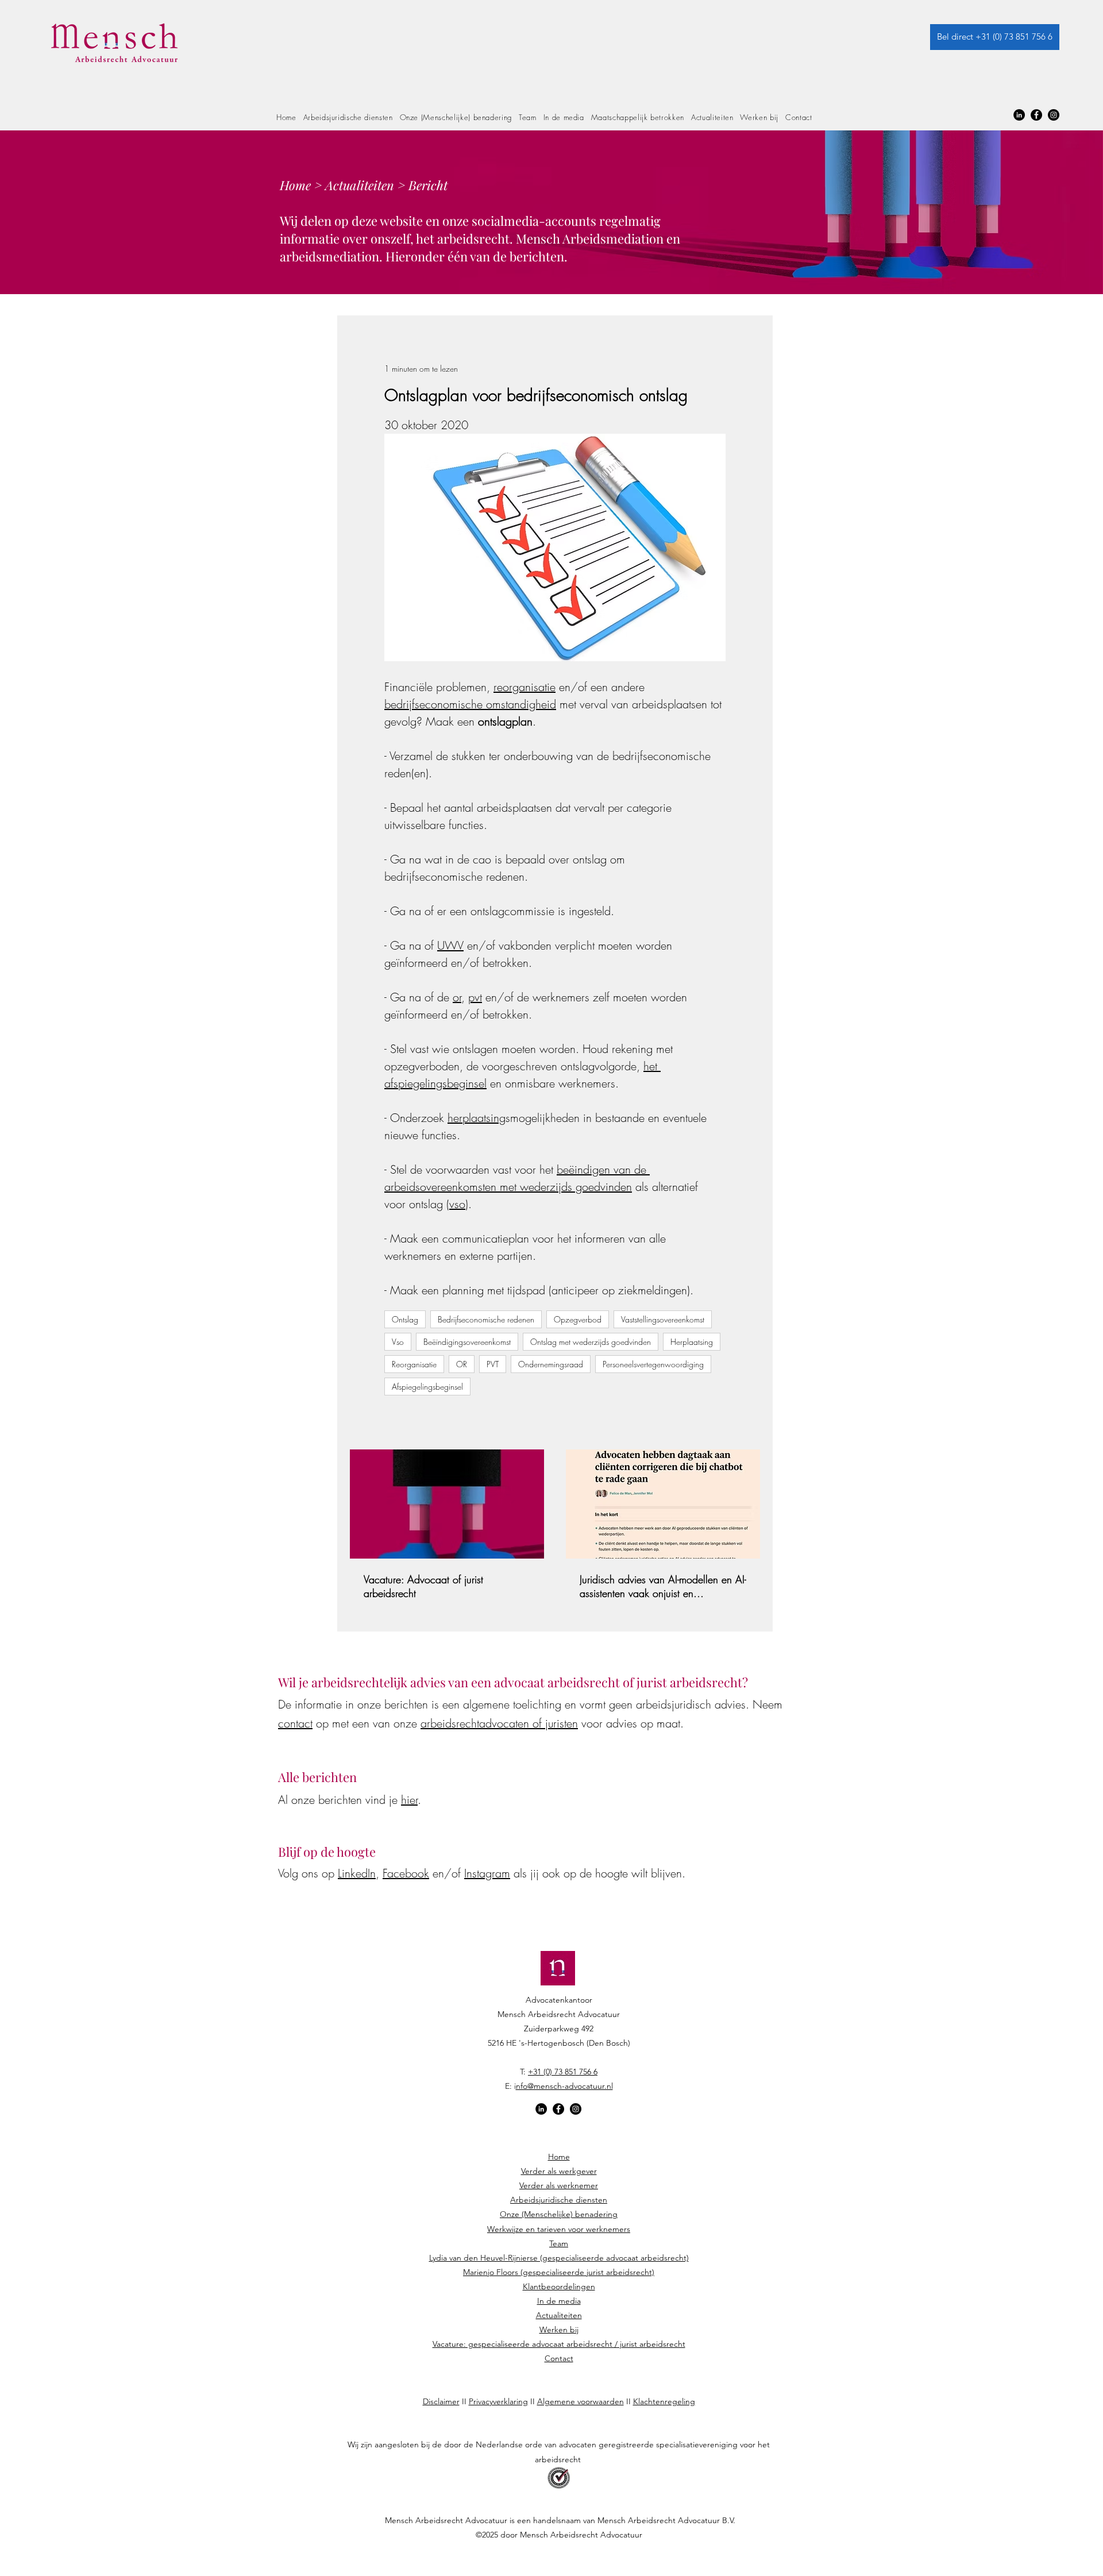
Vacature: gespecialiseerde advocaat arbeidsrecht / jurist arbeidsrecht (559, 2344)
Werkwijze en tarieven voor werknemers (559, 2229)
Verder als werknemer (559, 2185)
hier (409, 1800)
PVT (493, 1364)
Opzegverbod (578, 1319)
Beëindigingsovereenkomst (467, 1342)
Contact (559, 2358)
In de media (559, 2301)
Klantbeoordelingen (559, 2286)
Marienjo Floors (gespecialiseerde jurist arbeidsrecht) (559, 2272)
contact (295, 1723)
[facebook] (1036, 115)
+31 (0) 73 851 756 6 (563, 2072)
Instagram (487, 1873)
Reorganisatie (414, 1364)
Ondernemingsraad (551, 1364)
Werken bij (559, 2330)
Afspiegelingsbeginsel (427, 1387)
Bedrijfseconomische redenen (486, 1319)
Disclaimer (441, 2401)
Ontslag (405, 1319)
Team (559, 2243)
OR (462, 1364)
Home (295, 185)
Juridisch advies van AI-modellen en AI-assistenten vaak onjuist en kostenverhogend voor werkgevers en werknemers (663, 1586)
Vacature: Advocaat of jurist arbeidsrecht (423, 1586)
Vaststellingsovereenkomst (663, 1319)
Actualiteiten (360, 185)
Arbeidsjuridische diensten (559, 2200)
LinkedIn (357, 1873)
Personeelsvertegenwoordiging (653, 1364)
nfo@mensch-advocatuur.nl (564, 2086)
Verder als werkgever (559, 2171)
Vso (398, 1342)
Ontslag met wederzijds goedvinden (591, 1342)
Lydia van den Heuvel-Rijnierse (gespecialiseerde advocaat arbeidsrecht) (559, 2258)
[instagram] (1054, 115)
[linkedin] (1019, 115)
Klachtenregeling (664, 2401)
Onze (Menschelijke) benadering (559, 2214)
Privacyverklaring (498, 2401)
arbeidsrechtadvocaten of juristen (499, 1723)
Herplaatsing (692, 1342)
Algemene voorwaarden (581, 2401)
